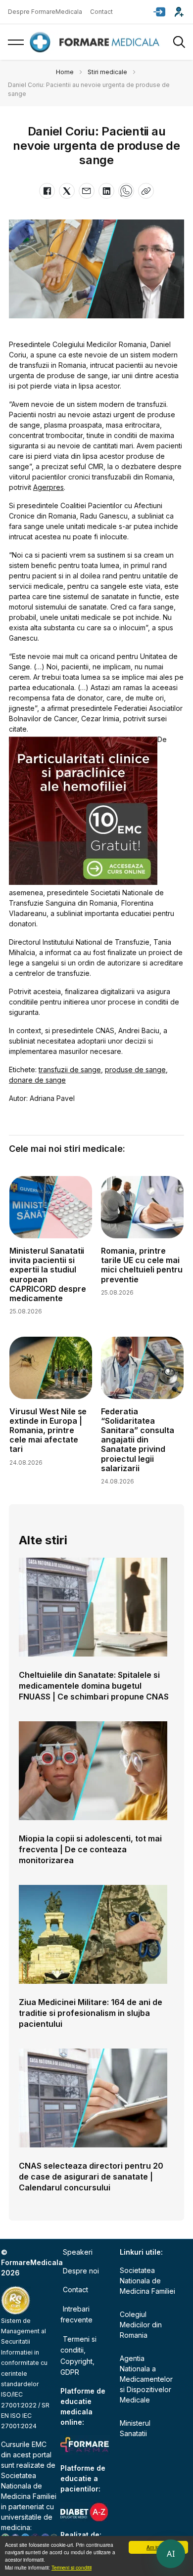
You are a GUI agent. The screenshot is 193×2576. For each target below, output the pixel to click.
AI (171, 2554)
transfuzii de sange (70, 1070)
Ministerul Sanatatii (135, 2428)
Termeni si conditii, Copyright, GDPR (78, 2356)
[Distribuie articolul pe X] (67, 191)
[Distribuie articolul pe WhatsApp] (126, 191)
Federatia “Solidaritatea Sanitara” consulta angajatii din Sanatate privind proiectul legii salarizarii (138, 1440)
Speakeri (78, 2252)
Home (65, 72)
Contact (101, 12)
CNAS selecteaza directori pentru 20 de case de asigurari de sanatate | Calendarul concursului (91, 2177)
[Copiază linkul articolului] (146, 191)
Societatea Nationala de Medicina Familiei (29, 2486)
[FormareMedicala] (96, 42)
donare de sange (37, 1080)
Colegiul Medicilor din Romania (141, 2325)
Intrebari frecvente (76, 2314)
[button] (159, 12)
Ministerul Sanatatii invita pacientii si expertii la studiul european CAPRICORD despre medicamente (48, 1274)
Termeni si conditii (72, 2567)
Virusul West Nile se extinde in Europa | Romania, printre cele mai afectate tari (48, 1430)
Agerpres (48, 487)
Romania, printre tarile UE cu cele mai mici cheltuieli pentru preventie (142, 1265)
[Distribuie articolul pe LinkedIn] (106, 191)
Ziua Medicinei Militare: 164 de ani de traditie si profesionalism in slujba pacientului (91, 2013)
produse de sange (135, 1070)
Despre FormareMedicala (45, 12)
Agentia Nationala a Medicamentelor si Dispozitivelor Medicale (146, 2379)
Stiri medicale (107, 72)
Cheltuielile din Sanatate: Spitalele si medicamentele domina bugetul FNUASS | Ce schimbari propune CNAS (94, 1686)
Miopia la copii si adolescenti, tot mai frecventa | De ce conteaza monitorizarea (90, 1849)
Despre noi (81, 2271)
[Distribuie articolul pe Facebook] (47, 191)
